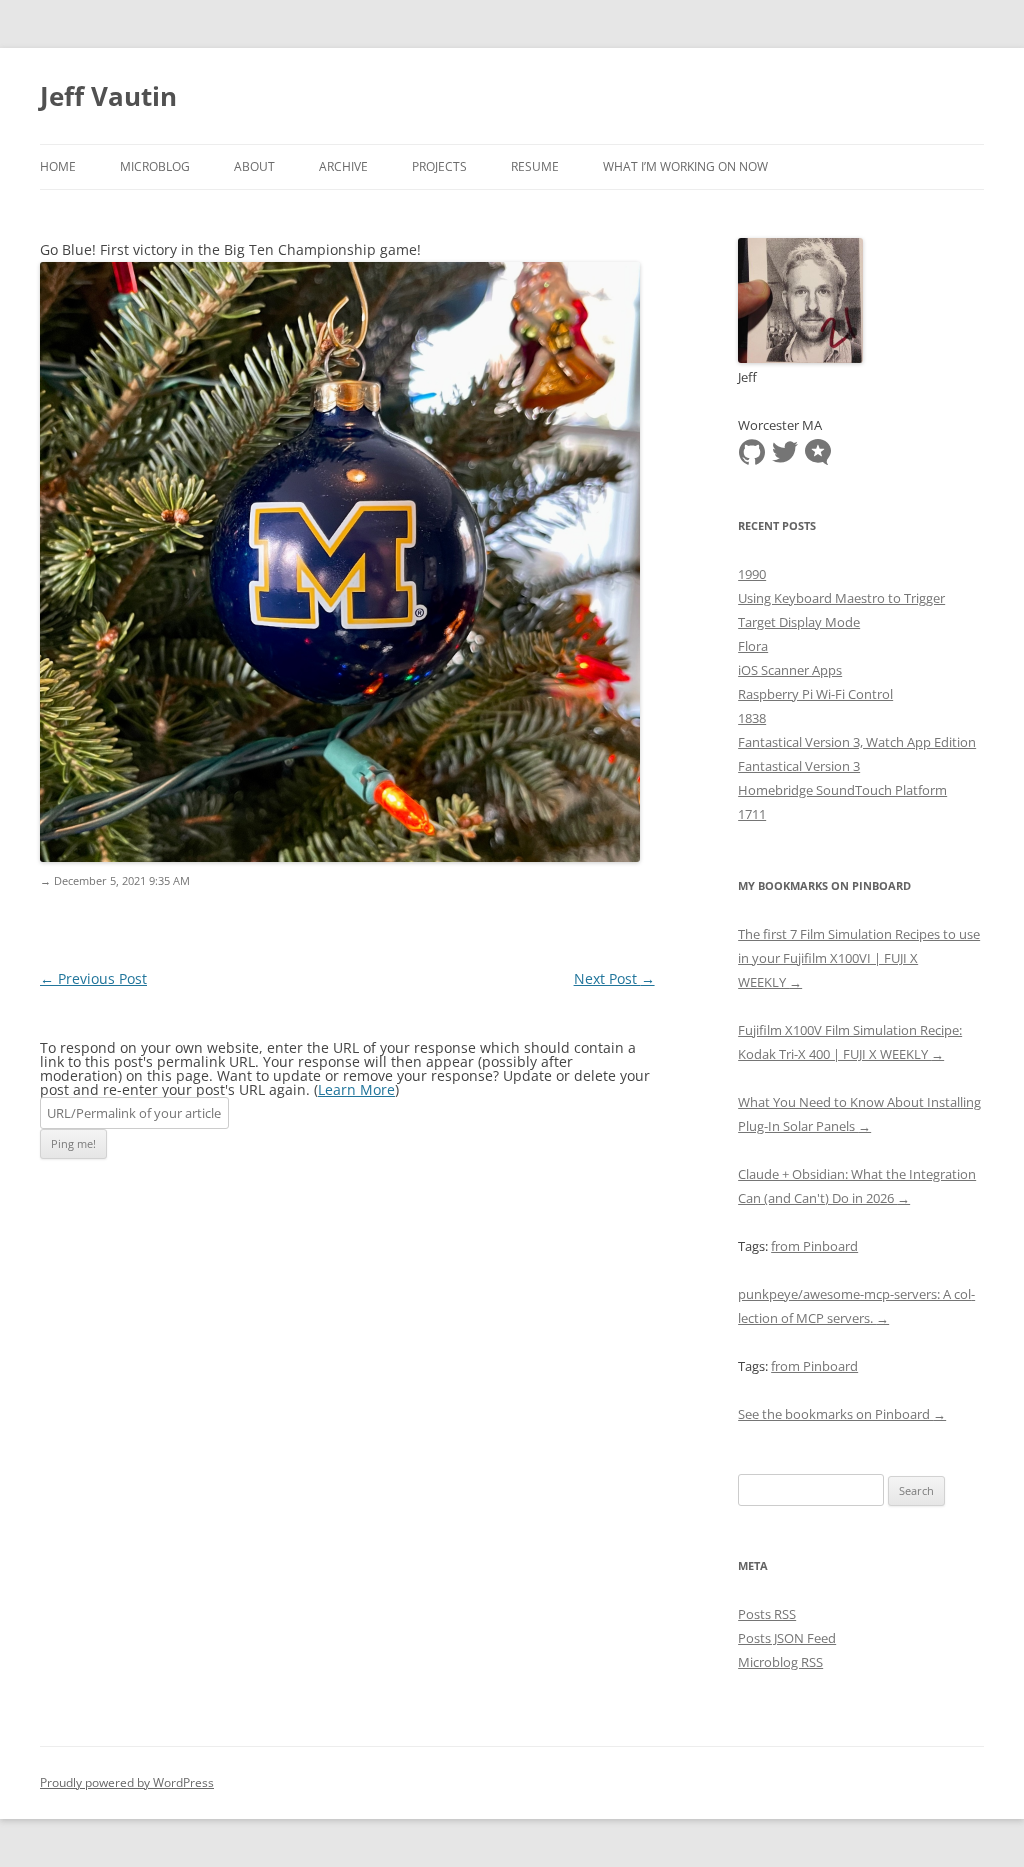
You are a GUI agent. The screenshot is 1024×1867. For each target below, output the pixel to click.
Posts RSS (767, 1614)
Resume (535, 166)
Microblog (155, 166)
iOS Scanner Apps (790, 670)
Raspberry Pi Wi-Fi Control (815, 694)
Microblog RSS (780, 1662)
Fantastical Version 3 (799, 766)
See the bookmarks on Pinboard (842, 1414)
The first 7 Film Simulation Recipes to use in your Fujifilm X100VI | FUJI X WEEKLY (859, 958)
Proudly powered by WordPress (127, 1782)
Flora (753, 646)
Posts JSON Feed (787, 1638)
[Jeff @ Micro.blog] (818, 450)
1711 (752, 814)
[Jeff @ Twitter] (785, 450)
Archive (343, 166)
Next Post (614, 978)
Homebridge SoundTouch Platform (842, 790)
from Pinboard (814, 1246)
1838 (752, 718)
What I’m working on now (685, 166)
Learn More (356, 1089)
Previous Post (93, 978)
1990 (752, 574)
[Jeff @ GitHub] (752, 450)
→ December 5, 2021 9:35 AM (115, 880)
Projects (439, 166)
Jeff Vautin (108, 96)
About (254, 166)
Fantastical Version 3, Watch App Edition (857, 742)
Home (58, 166)
